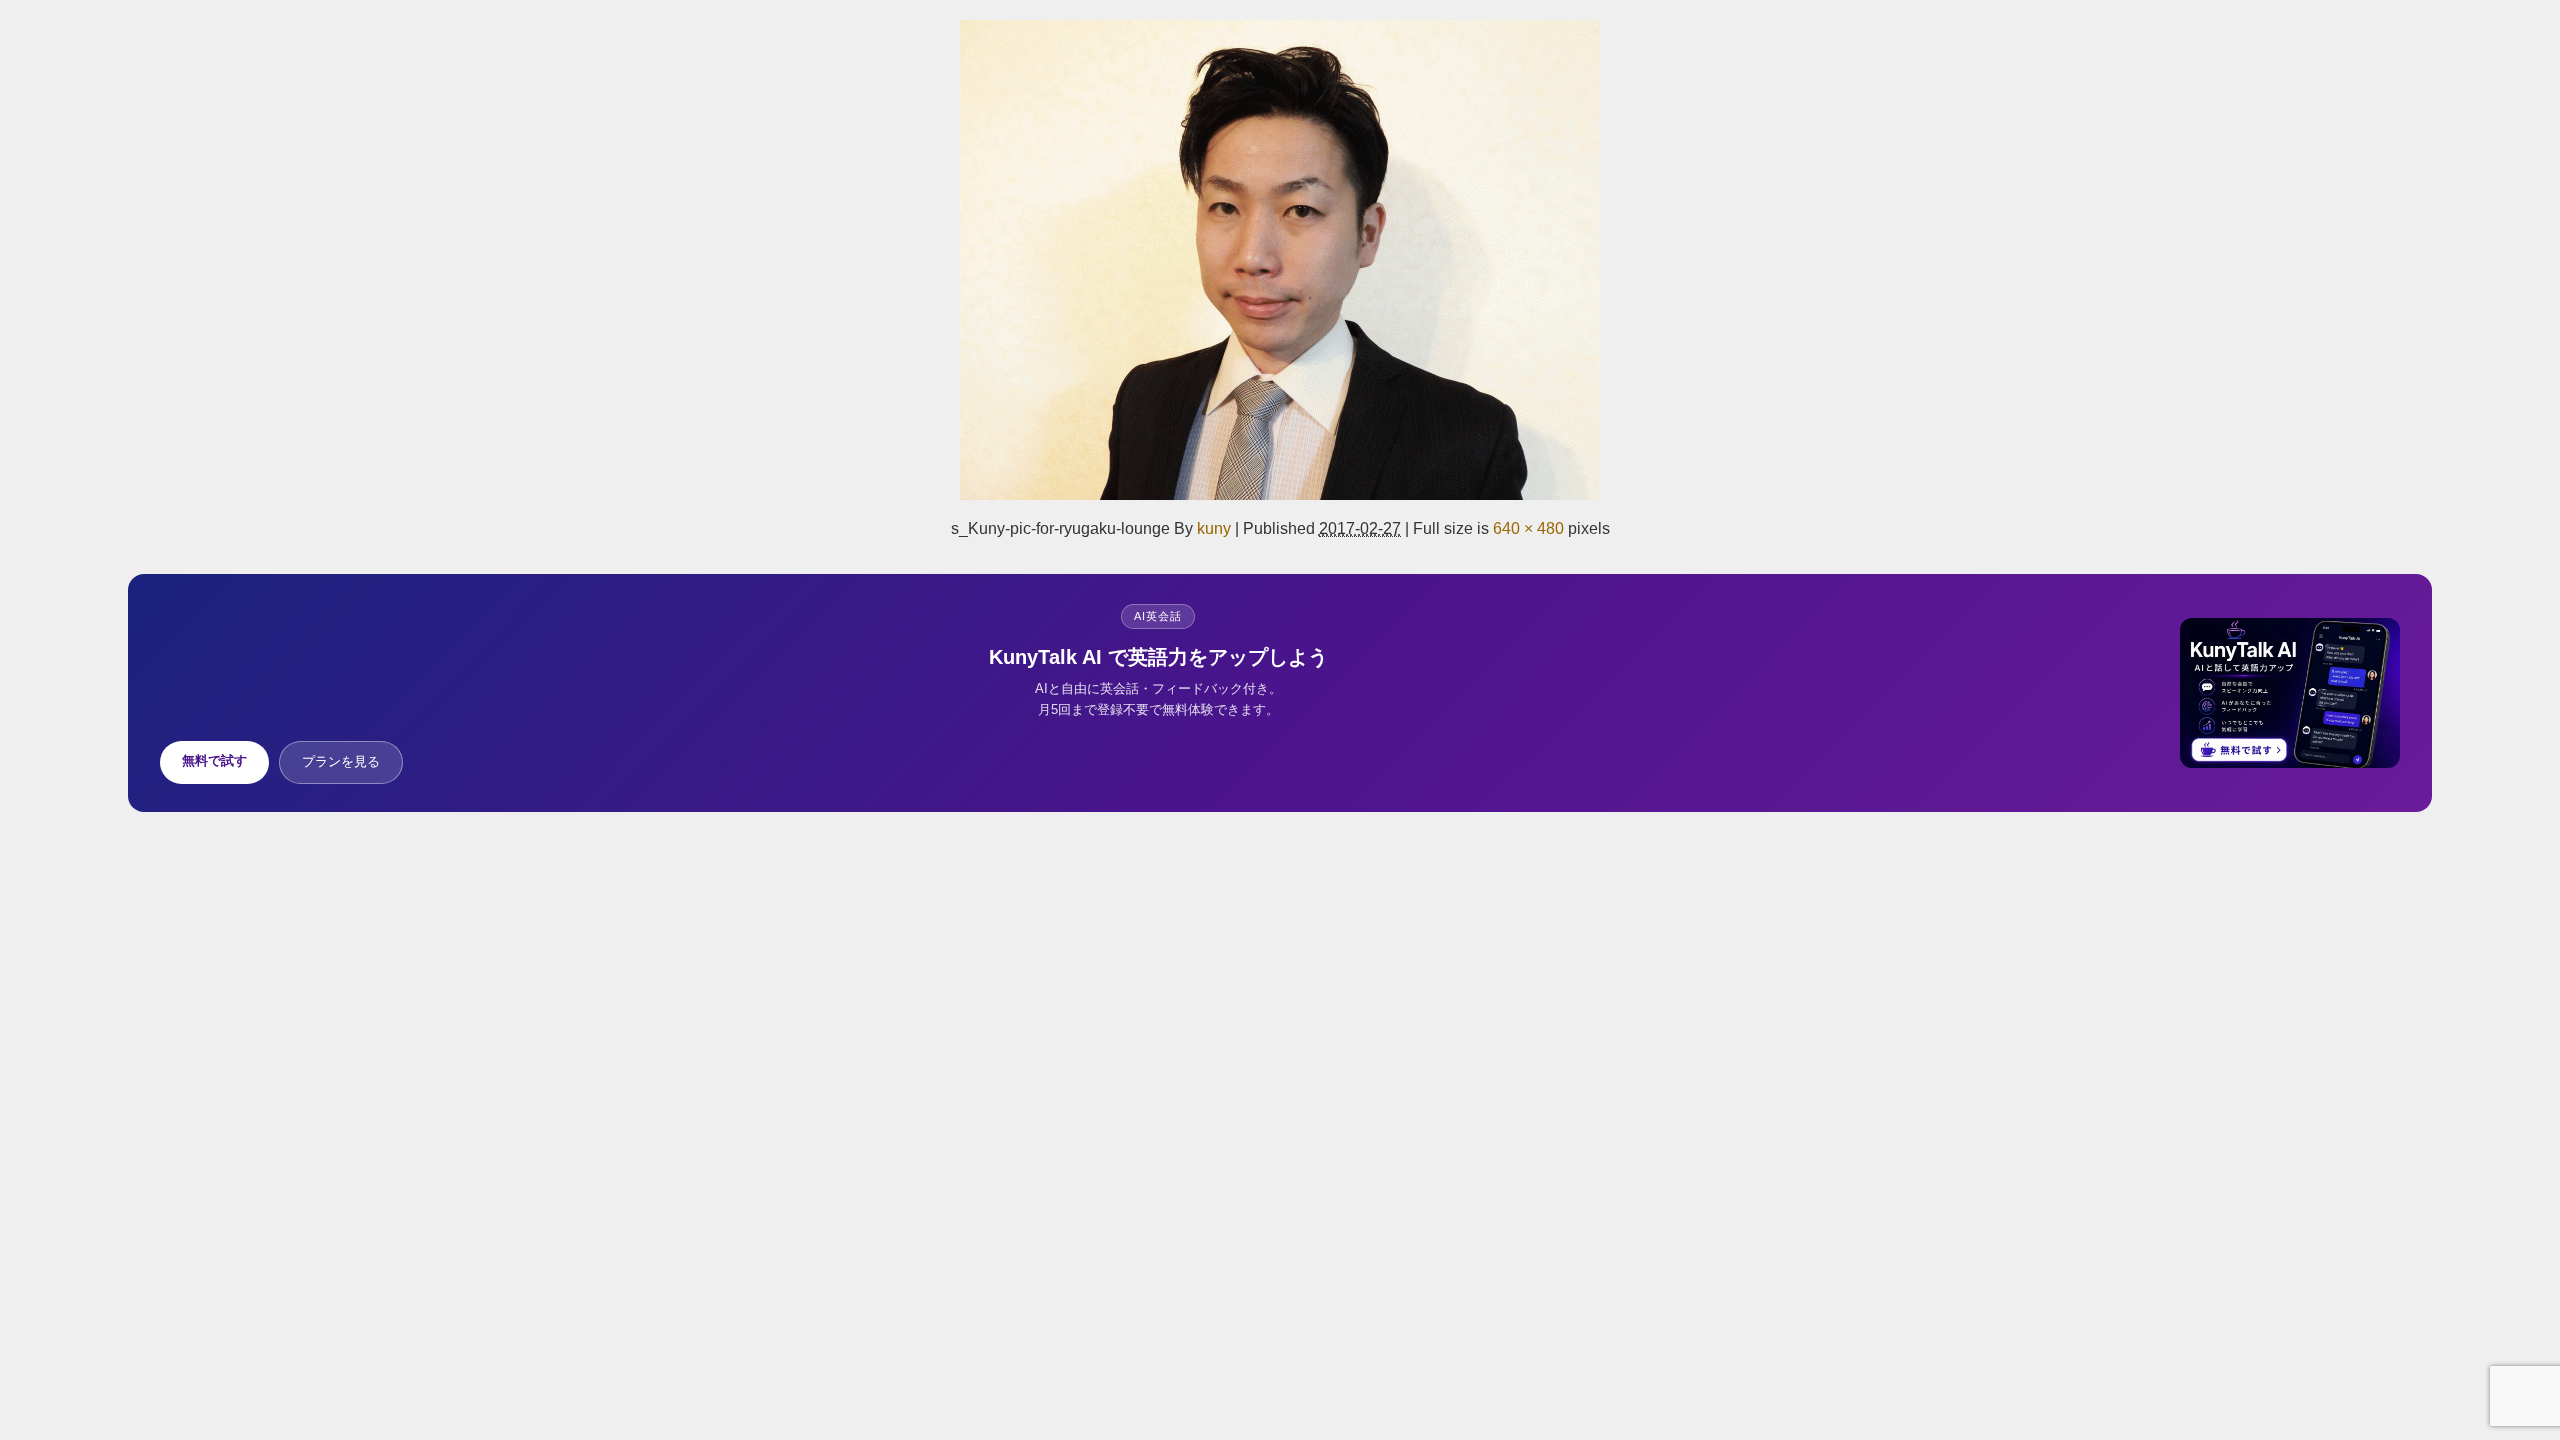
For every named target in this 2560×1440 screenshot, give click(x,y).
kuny (1214, 528)
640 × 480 (1528, 528)
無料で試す (214, 760)
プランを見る (341, 761)
